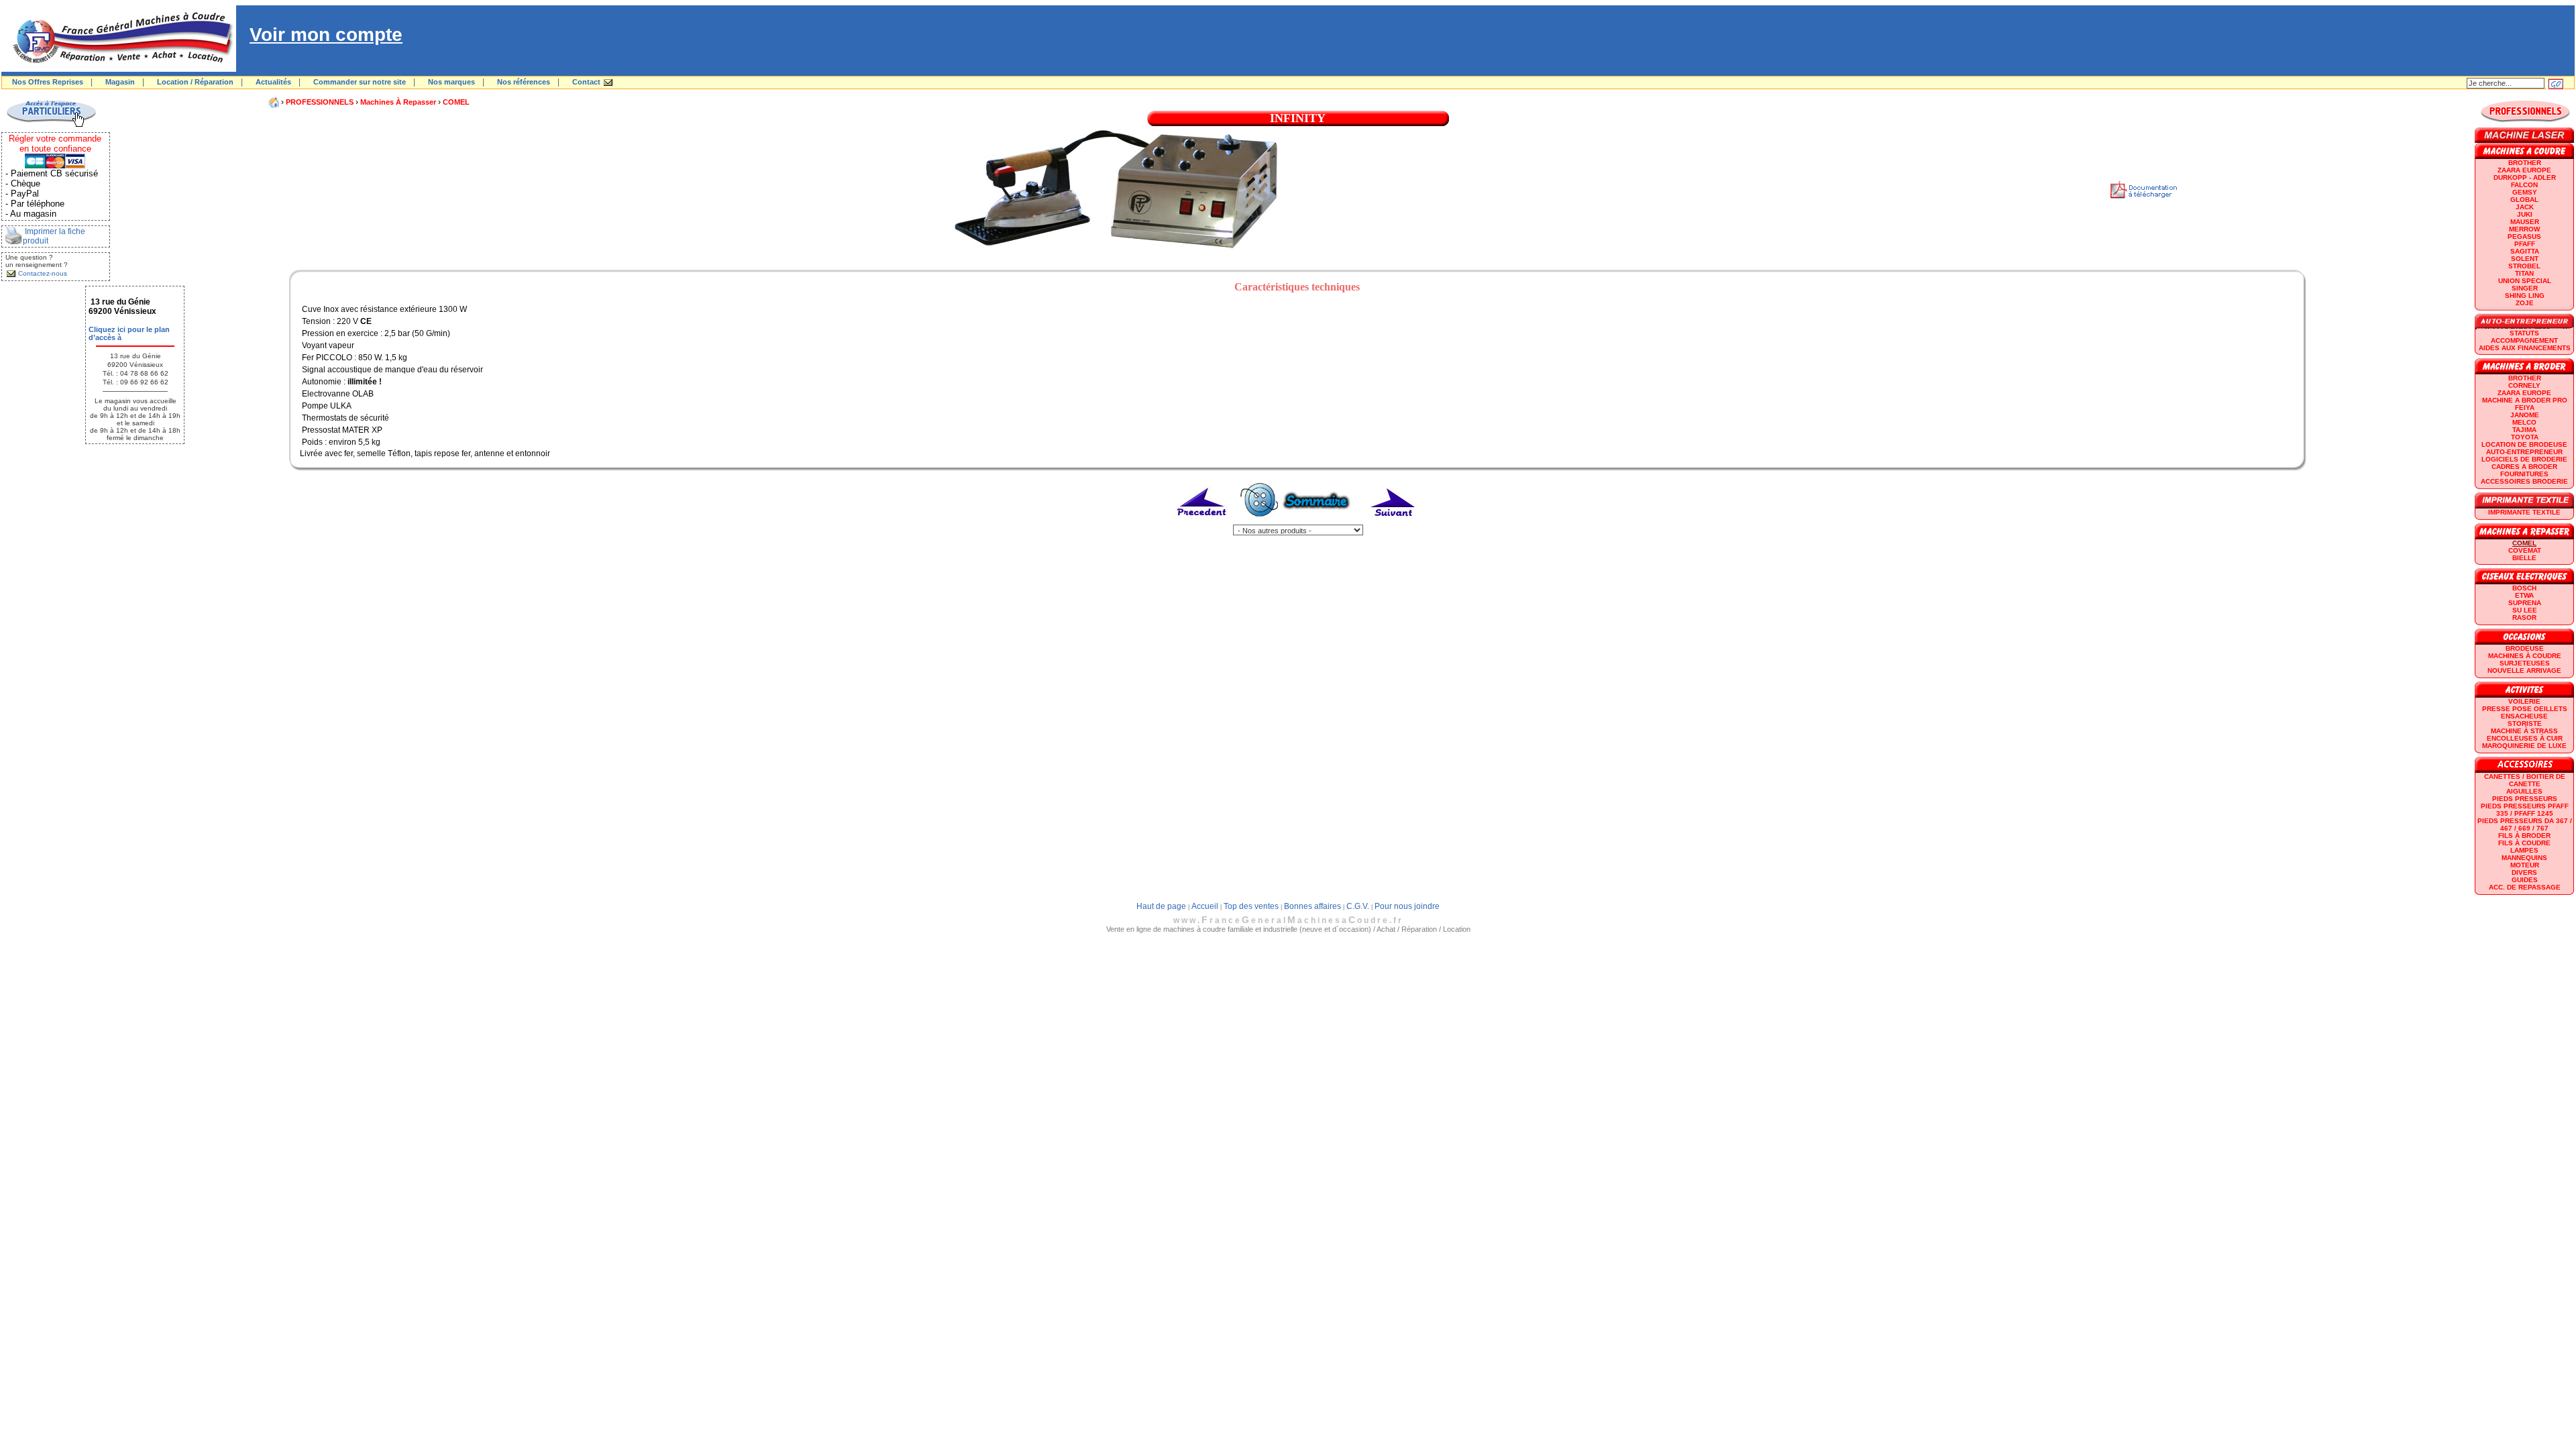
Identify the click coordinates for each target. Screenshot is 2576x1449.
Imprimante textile (2524, 512)
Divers (2524, 872)
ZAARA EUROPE (2524, 170)
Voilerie (2524, 701)
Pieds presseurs (2525, 799)
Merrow (2524, 229)
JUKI (2525, 214)
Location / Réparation (195, 82)
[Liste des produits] (1298, 522)
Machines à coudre (2525, 656)
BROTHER (2525, 163)
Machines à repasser (398, 102)
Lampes (2524, 850)
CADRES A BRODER (2524, 467)
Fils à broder (2524, 836)
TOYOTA (2525, 437)
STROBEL (2524, 266)
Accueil (1205, 906)
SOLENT (2525, 259)
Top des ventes (1251, 906)
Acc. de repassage (2525, 887)
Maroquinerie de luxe (2524, 746)
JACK (2525, 207)
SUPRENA (2525, 603)
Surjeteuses (2525, 663)
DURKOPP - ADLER (2525, 177)
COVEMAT (2525, 550)
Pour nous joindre (1407, 906)
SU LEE (2525, 610)
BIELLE (2524, 558)
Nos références (524, 82)
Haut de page (1161, 906)
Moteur (2525, 865)
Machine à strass (2524, 731)
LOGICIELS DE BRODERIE (2524, 459)
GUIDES (2525, 880)
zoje (2525, 303)
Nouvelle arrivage (2524, 670)
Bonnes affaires (1312, 906)
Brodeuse (2525, 648)
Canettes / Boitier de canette (2525, 780)
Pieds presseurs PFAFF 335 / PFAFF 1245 (2525, 810)
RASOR (2524, 618)
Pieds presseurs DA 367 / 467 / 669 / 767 (2525, 824)
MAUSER (2525, 222)
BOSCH (2524, 588)
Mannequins (2524, 858)
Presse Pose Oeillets (2525, 709)
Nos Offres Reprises (48, 82)
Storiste (2525, 723)
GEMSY (2525, 192)
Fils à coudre (2524, 843)
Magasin (120, 82)
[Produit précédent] (1202, 522)
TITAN (2524, 273)
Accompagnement (2524, 340)
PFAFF (2525, 244)
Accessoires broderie (2524, 481)
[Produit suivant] (1393, 522)
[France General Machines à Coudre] (119, 69)
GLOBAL (2524, 200)
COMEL (456, 102)
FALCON (2524, 185)
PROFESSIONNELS (320, 102)
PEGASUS (2524, 236)
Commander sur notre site (360, 82)
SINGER (2525, 288)
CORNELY (2524, 385)
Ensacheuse (2524, 716)
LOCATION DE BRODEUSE (2524, 444)
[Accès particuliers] (51, 125)
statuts (2524, 333)
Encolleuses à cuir (2525, 738)
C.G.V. (1358, 906)
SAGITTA (2525, 251)
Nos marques (451, 82)
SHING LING (2525, 296)
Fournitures (2524, 474)
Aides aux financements (2525, 348)
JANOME (2525, 415)
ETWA (2524, 595)
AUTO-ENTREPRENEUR (2524, 452)
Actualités (273, 82)
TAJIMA (2524, 430)
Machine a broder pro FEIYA (2525, 404)
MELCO (2524, 422)
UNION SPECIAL (2525, 281)
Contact (586, 82)
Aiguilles (2524, 791)
